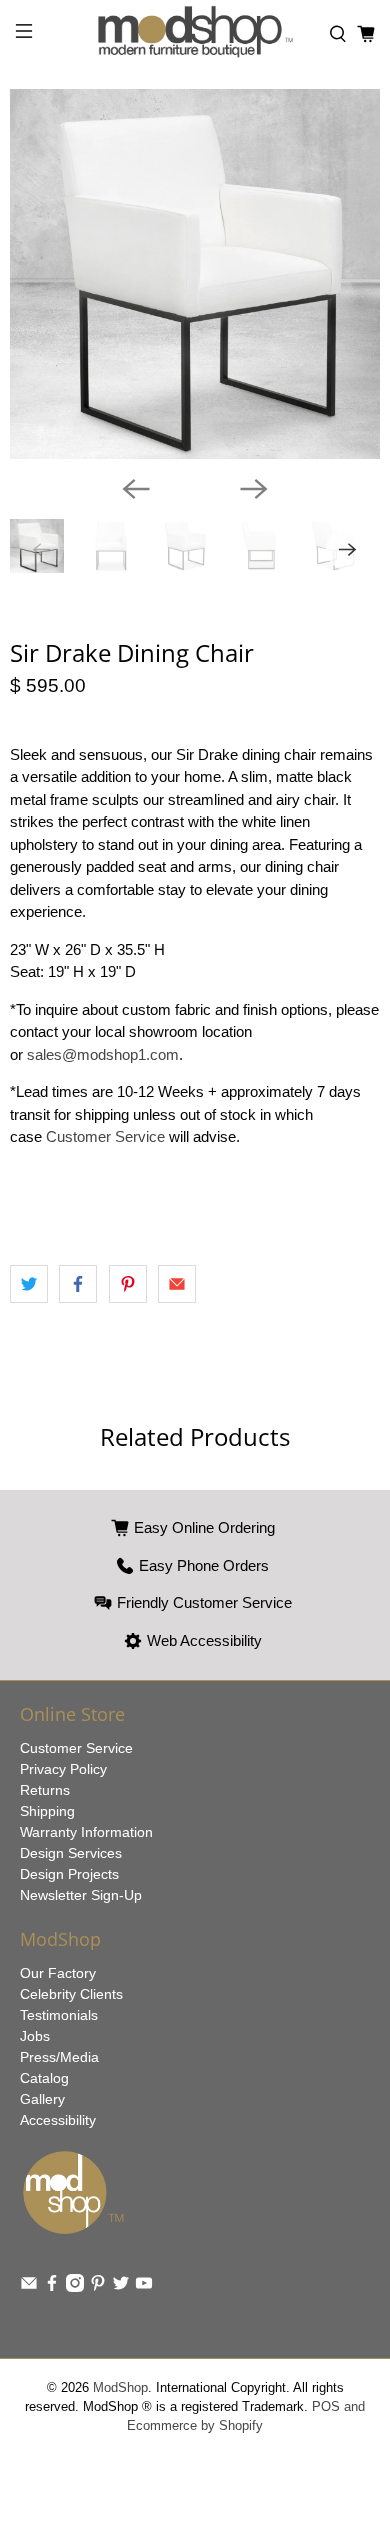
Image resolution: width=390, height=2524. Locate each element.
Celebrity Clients (71, 1994)
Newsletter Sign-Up (81, 1895)
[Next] (254, 489)
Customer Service (107, 1136)
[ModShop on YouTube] (144, 2287)
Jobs (35, 2036)
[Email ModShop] (29, 2287)
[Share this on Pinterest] (128, 1284)
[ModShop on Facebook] (52, 2287)
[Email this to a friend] (177, 1284)
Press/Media (59, 2057)
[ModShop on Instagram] (75, 2287)
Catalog (44, 2078)
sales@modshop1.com (103, 1054)
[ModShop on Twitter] (121, 2287)
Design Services (71, 1853)
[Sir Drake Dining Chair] (195, 274)
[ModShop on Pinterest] (98, 2287)
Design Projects (69, 1874)
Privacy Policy (63, 1769)
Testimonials (59, 2015)
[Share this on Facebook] (78, 1284)
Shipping (47, 1811)
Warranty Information (86, 1832)
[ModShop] (195, 34)
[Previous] (136, 489)
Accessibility (58, 2120)
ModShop (120, 2388)
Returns (45, 1790)
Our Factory (58, 1973)
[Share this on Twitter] (29, 1284)
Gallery (42, 2099)
